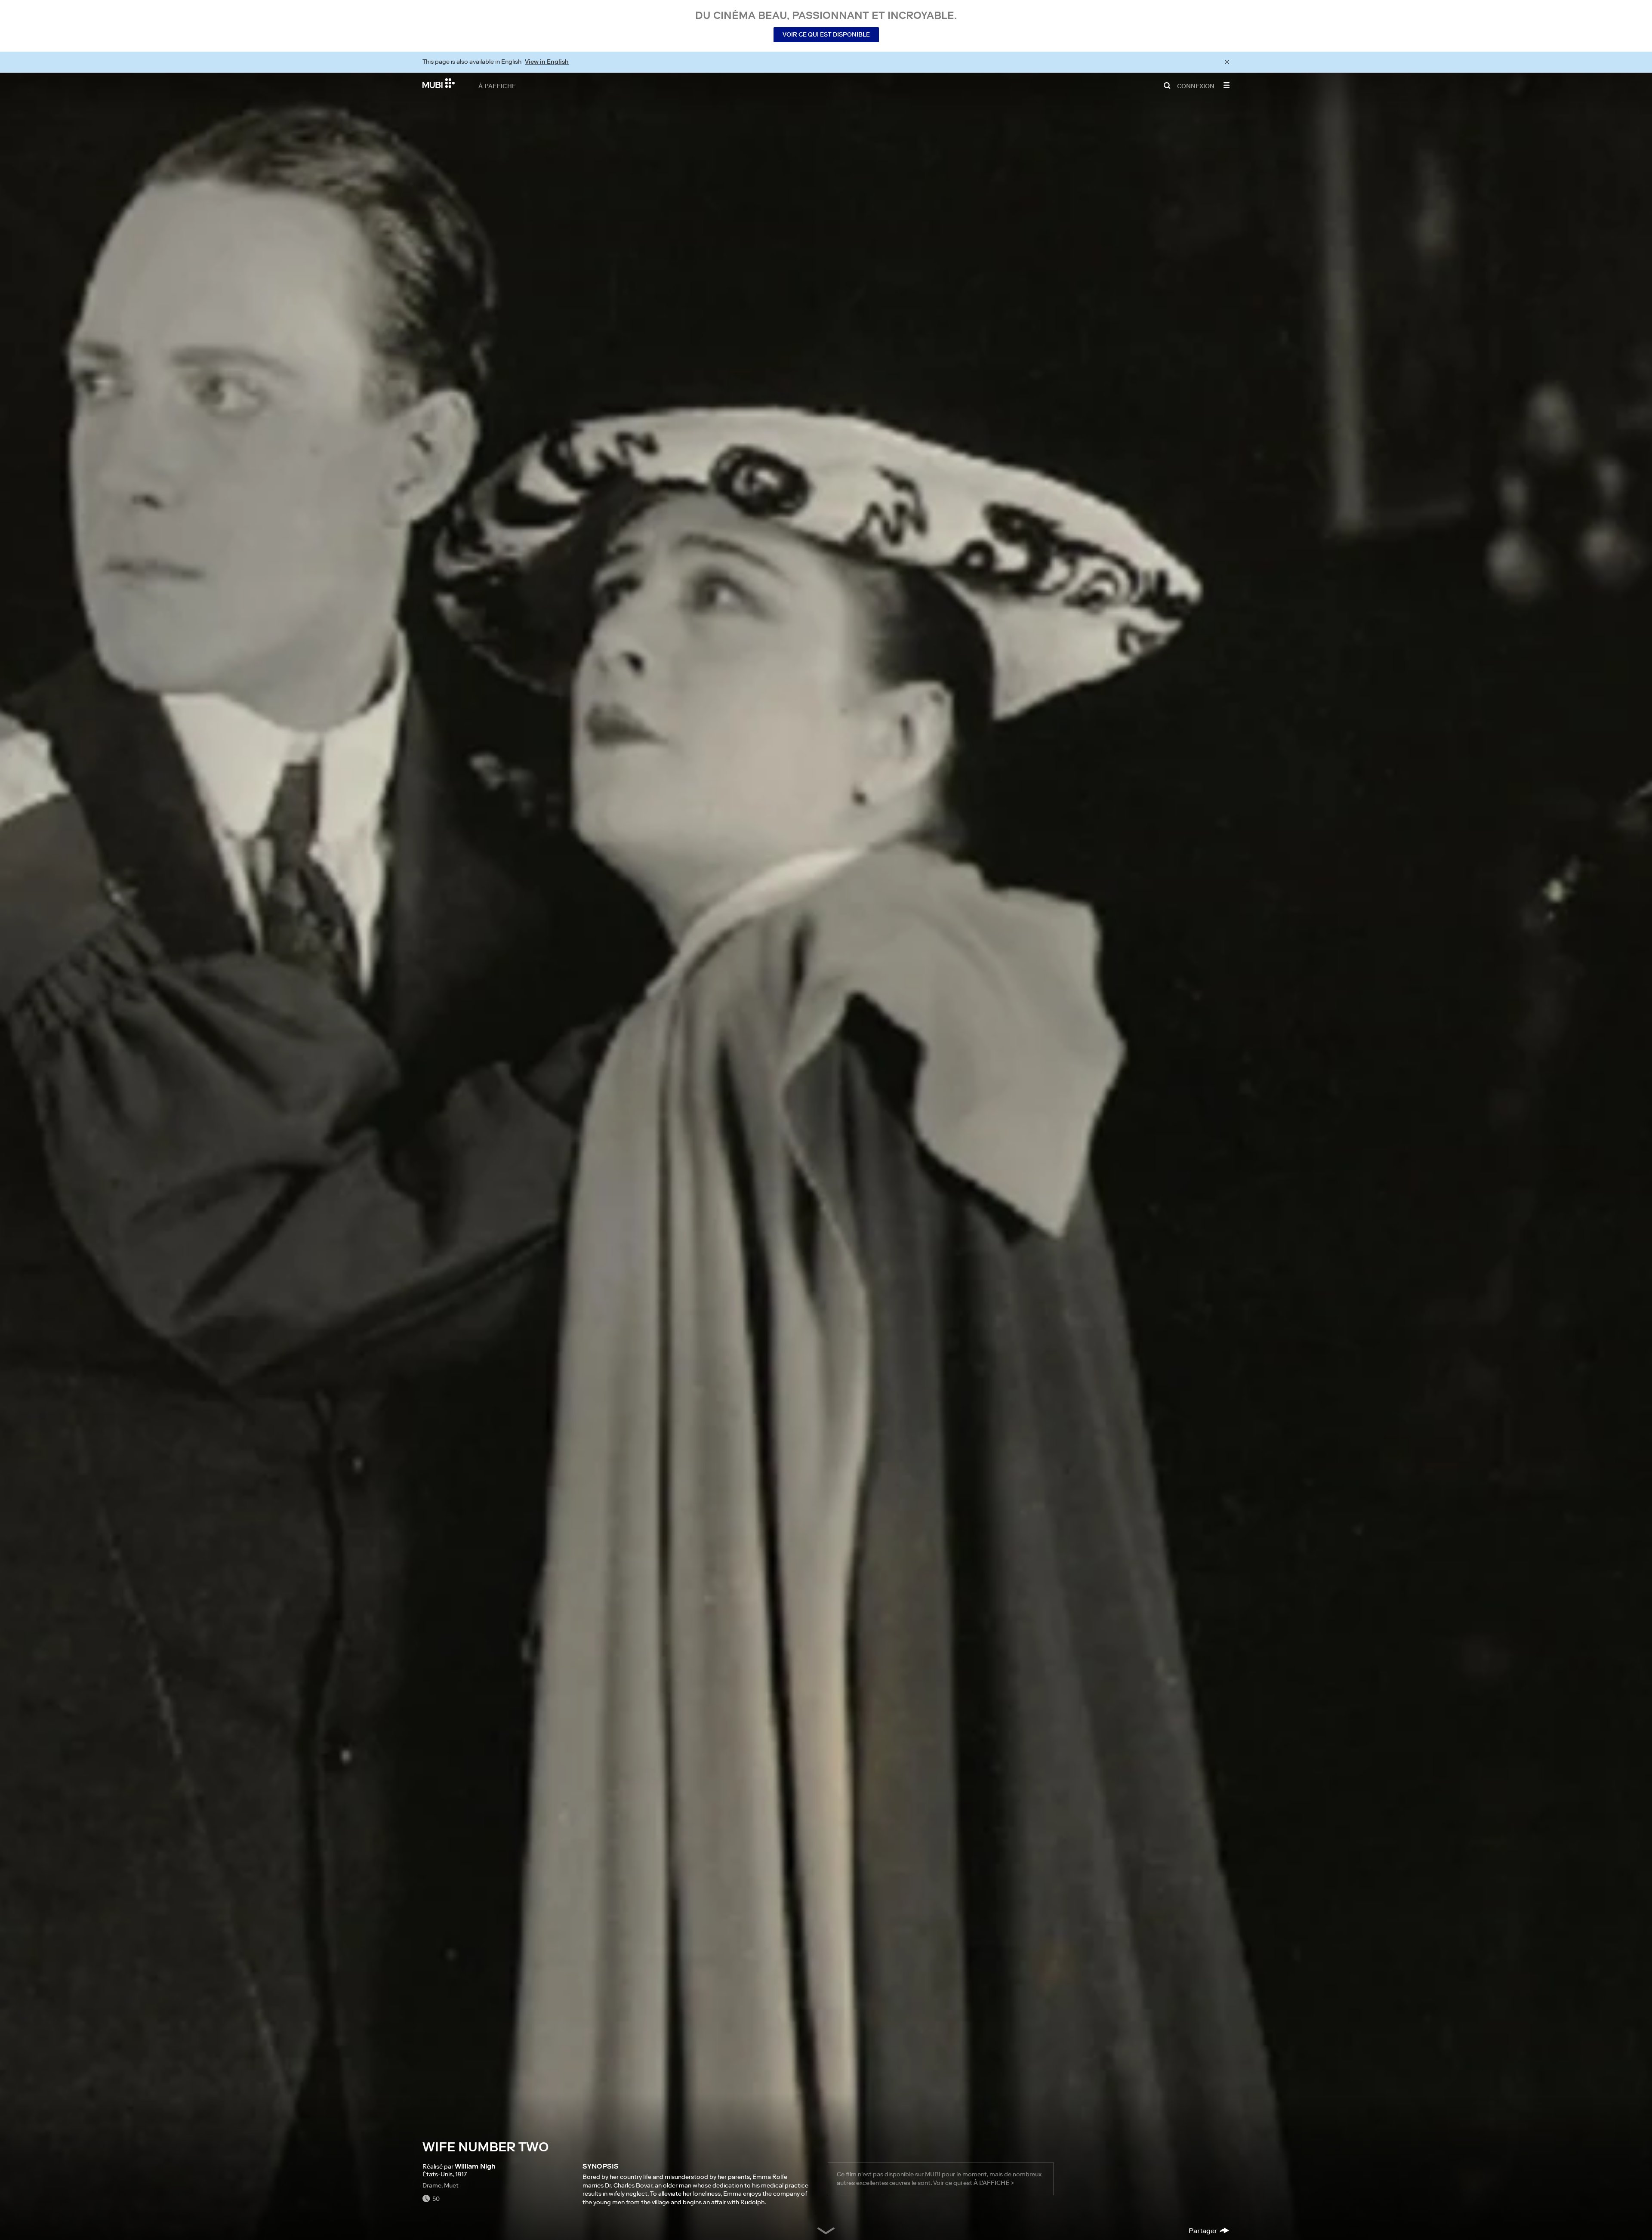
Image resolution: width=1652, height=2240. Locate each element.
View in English (547, 62)
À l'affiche (497, 86)
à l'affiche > (994, 2183)
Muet (451, 2185)
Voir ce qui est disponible (826, 34)
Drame (432, 2185)
